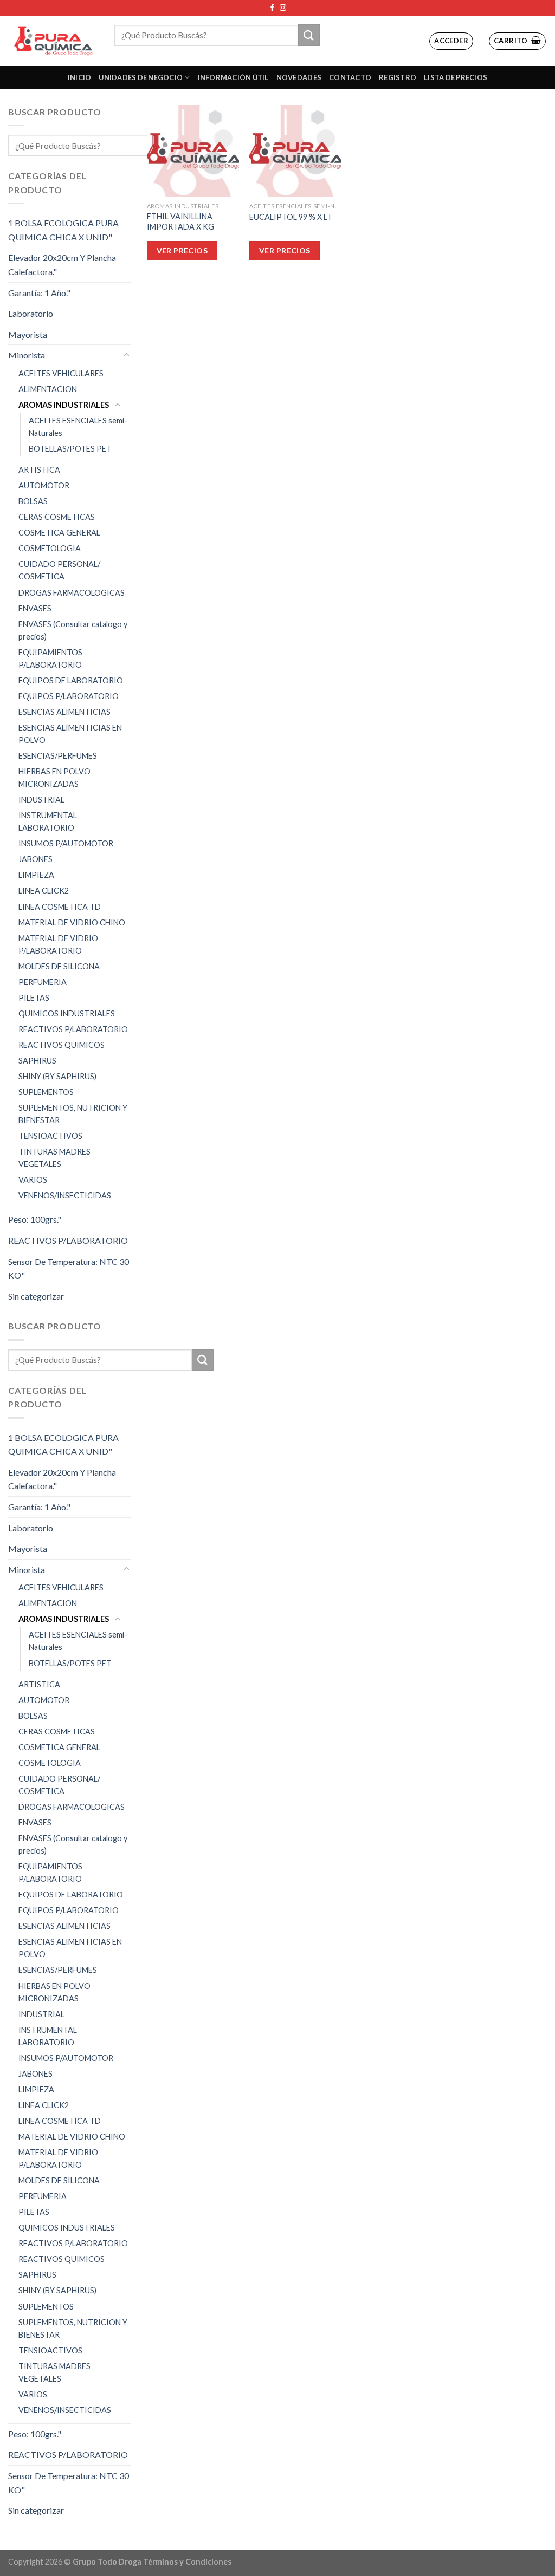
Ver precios (182, 250)
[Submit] (309, 35)
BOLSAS (33, 501)
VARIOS (33, 1180)
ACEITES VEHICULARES (61, 373)
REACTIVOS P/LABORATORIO (73, 1029)
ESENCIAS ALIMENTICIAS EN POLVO (70, 734)
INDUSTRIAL (41, 800)
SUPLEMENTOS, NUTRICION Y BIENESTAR (73, 1114)
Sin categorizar (36, 1296)
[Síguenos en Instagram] (283, 8)
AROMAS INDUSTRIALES (64, 405)
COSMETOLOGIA (50, 548)
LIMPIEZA (36, 875)
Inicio (80, 77)
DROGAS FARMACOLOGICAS (72, 593)
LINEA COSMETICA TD (60, 907)
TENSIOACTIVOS (50, 1136)
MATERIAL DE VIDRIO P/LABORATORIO (58, 944)
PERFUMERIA (43, 982)
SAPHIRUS (37, 1061)
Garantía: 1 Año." (39, 293)
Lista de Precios (456, 77)
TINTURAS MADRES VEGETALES (54, 1158)
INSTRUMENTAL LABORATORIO (48, 821)
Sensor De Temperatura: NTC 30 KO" (69, 1269)
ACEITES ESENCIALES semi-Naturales (78, 427)
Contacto (350, 77)
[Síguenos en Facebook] (272, 8)
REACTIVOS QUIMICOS (62, 1045)
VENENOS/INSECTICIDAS (65, 1195)
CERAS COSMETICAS (57, 517)
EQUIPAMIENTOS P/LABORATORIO (50, 658)
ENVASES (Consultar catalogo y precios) (73, 630)
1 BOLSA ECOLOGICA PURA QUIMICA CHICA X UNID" (63, 230)
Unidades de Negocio (141, 77)
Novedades (299, 77)
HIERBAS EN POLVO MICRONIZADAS (54, 778)
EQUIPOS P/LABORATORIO (69, 696)
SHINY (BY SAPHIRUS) (57, 1076)
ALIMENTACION (48, 389)
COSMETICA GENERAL (59, 533)
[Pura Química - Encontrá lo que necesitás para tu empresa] (53, 41)
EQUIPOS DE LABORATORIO (71, 680)
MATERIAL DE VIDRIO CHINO (72, 922)
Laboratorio (31, 313)
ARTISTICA (39, 470)
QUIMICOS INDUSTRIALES (67, 1013)
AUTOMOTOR (44, 485)
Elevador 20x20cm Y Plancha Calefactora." (62, 265)
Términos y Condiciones (187, 2562)
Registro (398, 77)
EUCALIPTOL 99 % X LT (291, 217)
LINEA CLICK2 (44, 891)
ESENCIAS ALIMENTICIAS (64, 712)
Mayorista (28, 334)
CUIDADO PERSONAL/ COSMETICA (59, 570)
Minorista (27, 355)
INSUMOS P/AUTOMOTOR (66, 843)
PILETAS (34, 998)
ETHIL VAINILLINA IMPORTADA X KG (180, 221)
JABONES (36, 859)
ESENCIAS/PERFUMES (58, 756)
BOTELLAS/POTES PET (70, 449)
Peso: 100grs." (35, 1219)
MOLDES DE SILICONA (59, 966)
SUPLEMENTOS (46, 1092)
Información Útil (233, 77)
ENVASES (35, 608)
